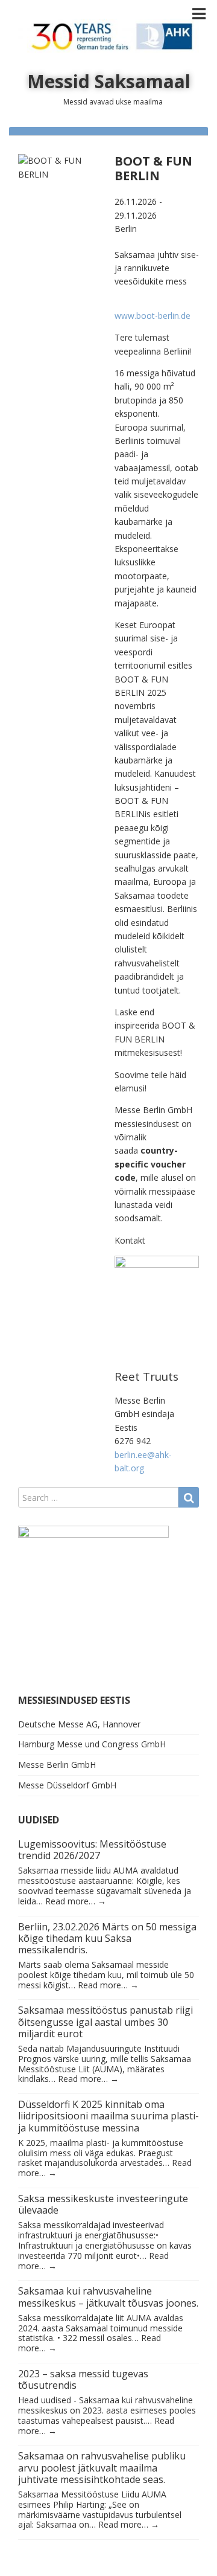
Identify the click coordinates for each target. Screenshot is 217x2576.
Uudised (39, 1820)
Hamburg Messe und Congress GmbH (92, 1744)
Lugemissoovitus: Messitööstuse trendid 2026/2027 (92, 1850)
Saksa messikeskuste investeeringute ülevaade (103, 2204)
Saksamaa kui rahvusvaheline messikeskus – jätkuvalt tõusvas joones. (108, 2297)
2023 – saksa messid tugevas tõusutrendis (83, 2379)
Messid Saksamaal (109, 81)
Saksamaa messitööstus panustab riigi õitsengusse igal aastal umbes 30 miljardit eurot (105, 2022)
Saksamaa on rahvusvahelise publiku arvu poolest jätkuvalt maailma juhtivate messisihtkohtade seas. (102, 2467)
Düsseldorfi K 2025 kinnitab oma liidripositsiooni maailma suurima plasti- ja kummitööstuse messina (108, 2116)
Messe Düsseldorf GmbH (67, 1785)
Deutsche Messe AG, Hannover (79, 1724)
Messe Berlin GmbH (57, 1765)
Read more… (76, 1901)
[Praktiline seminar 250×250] (93, 1600)
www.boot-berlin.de (153, 316)
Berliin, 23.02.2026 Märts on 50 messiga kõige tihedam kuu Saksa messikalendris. (107, 1938)
